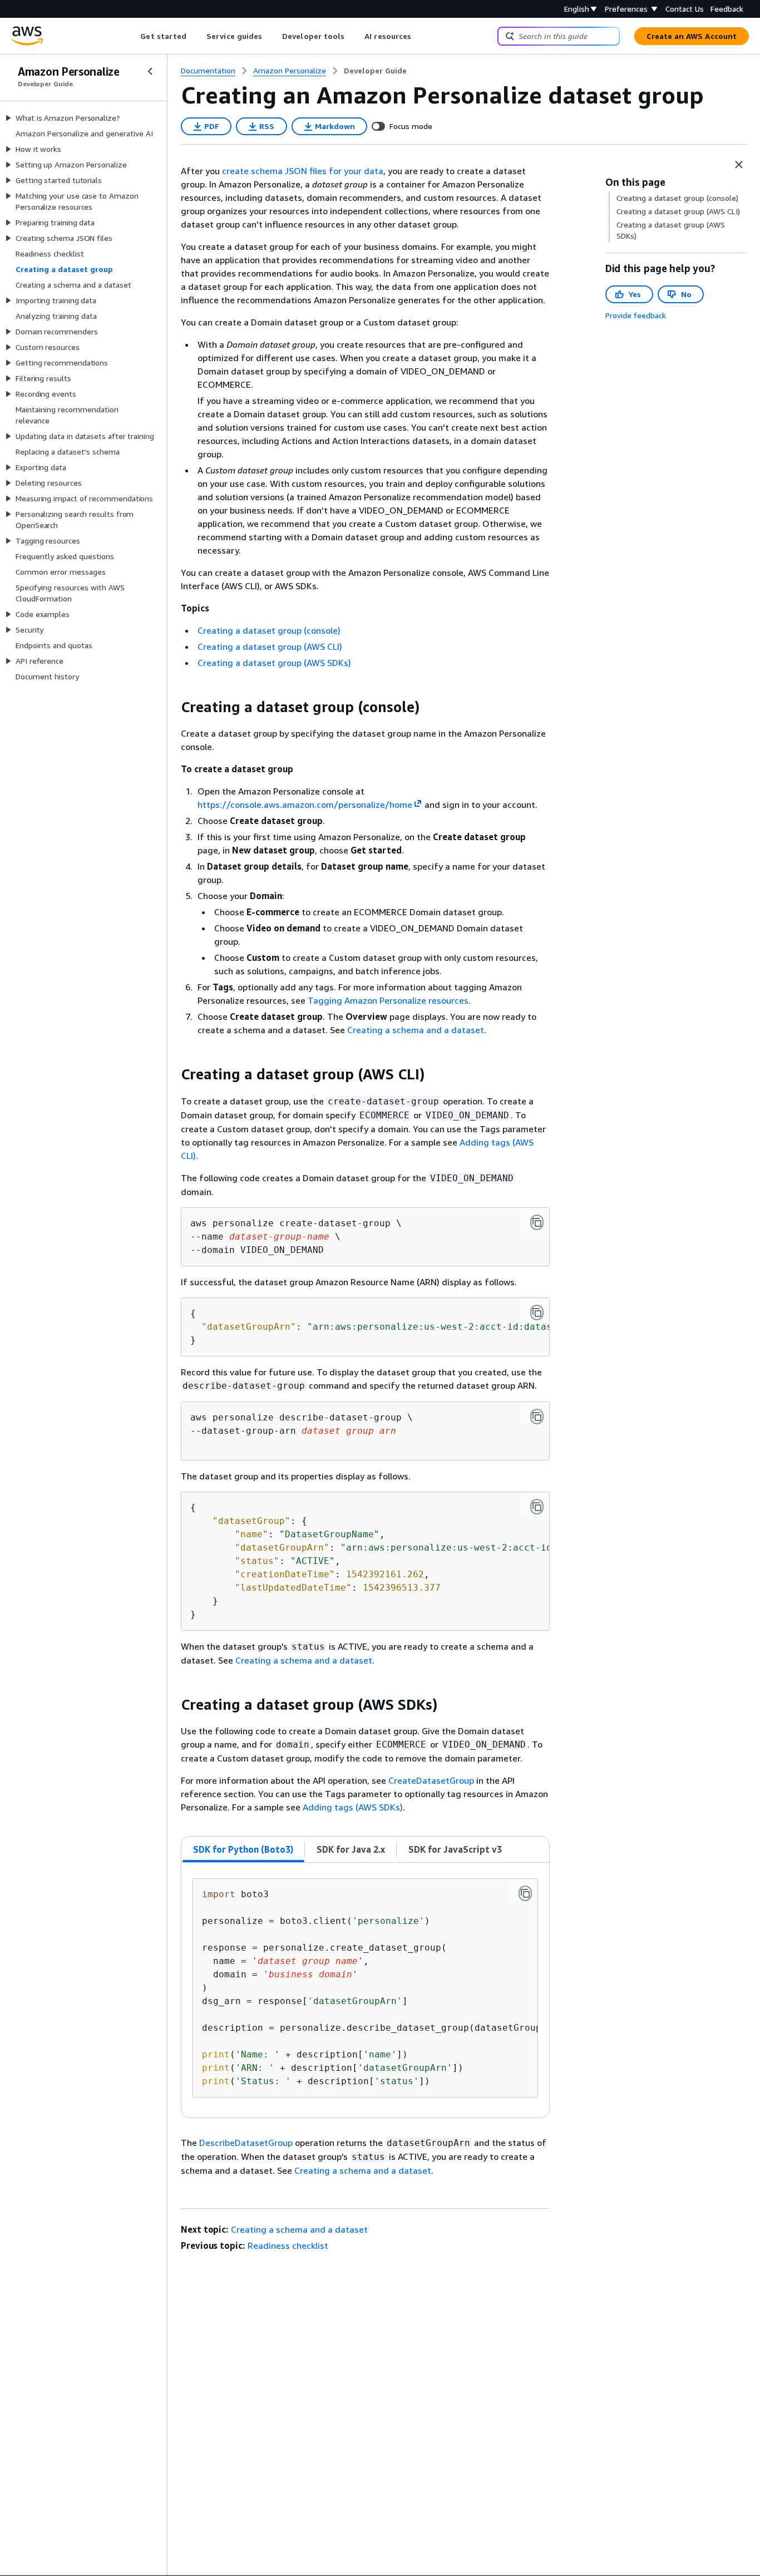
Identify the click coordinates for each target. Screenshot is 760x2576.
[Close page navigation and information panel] (739, 165)
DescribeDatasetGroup (246, 2143)
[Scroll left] (132, 36)
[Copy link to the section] (172, 707)
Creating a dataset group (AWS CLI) (270, 647)
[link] (375, 71)
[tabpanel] (365, 1990)
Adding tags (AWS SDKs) (353, 1807)
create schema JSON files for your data (303, 171)
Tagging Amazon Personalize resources (388, 1000)
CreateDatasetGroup (431, 1780)
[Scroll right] (420, 36)
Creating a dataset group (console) (269, 630)
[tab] (243, 1849)
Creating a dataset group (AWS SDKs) (274, 663)
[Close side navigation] (150, 71)
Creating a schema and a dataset (416, 1030)
